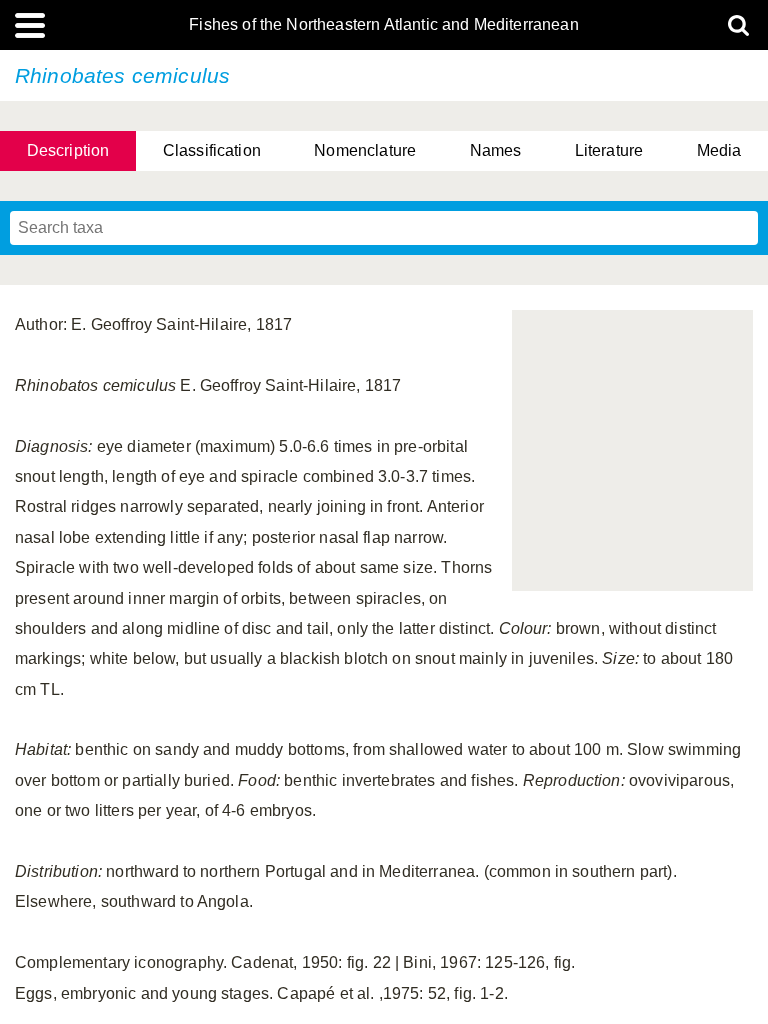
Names (496, 150)
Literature (609, 150)
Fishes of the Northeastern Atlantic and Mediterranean (383, 25)
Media (719, 150)
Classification (212, 150)
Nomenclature (365, 150)
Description (68, 150)
